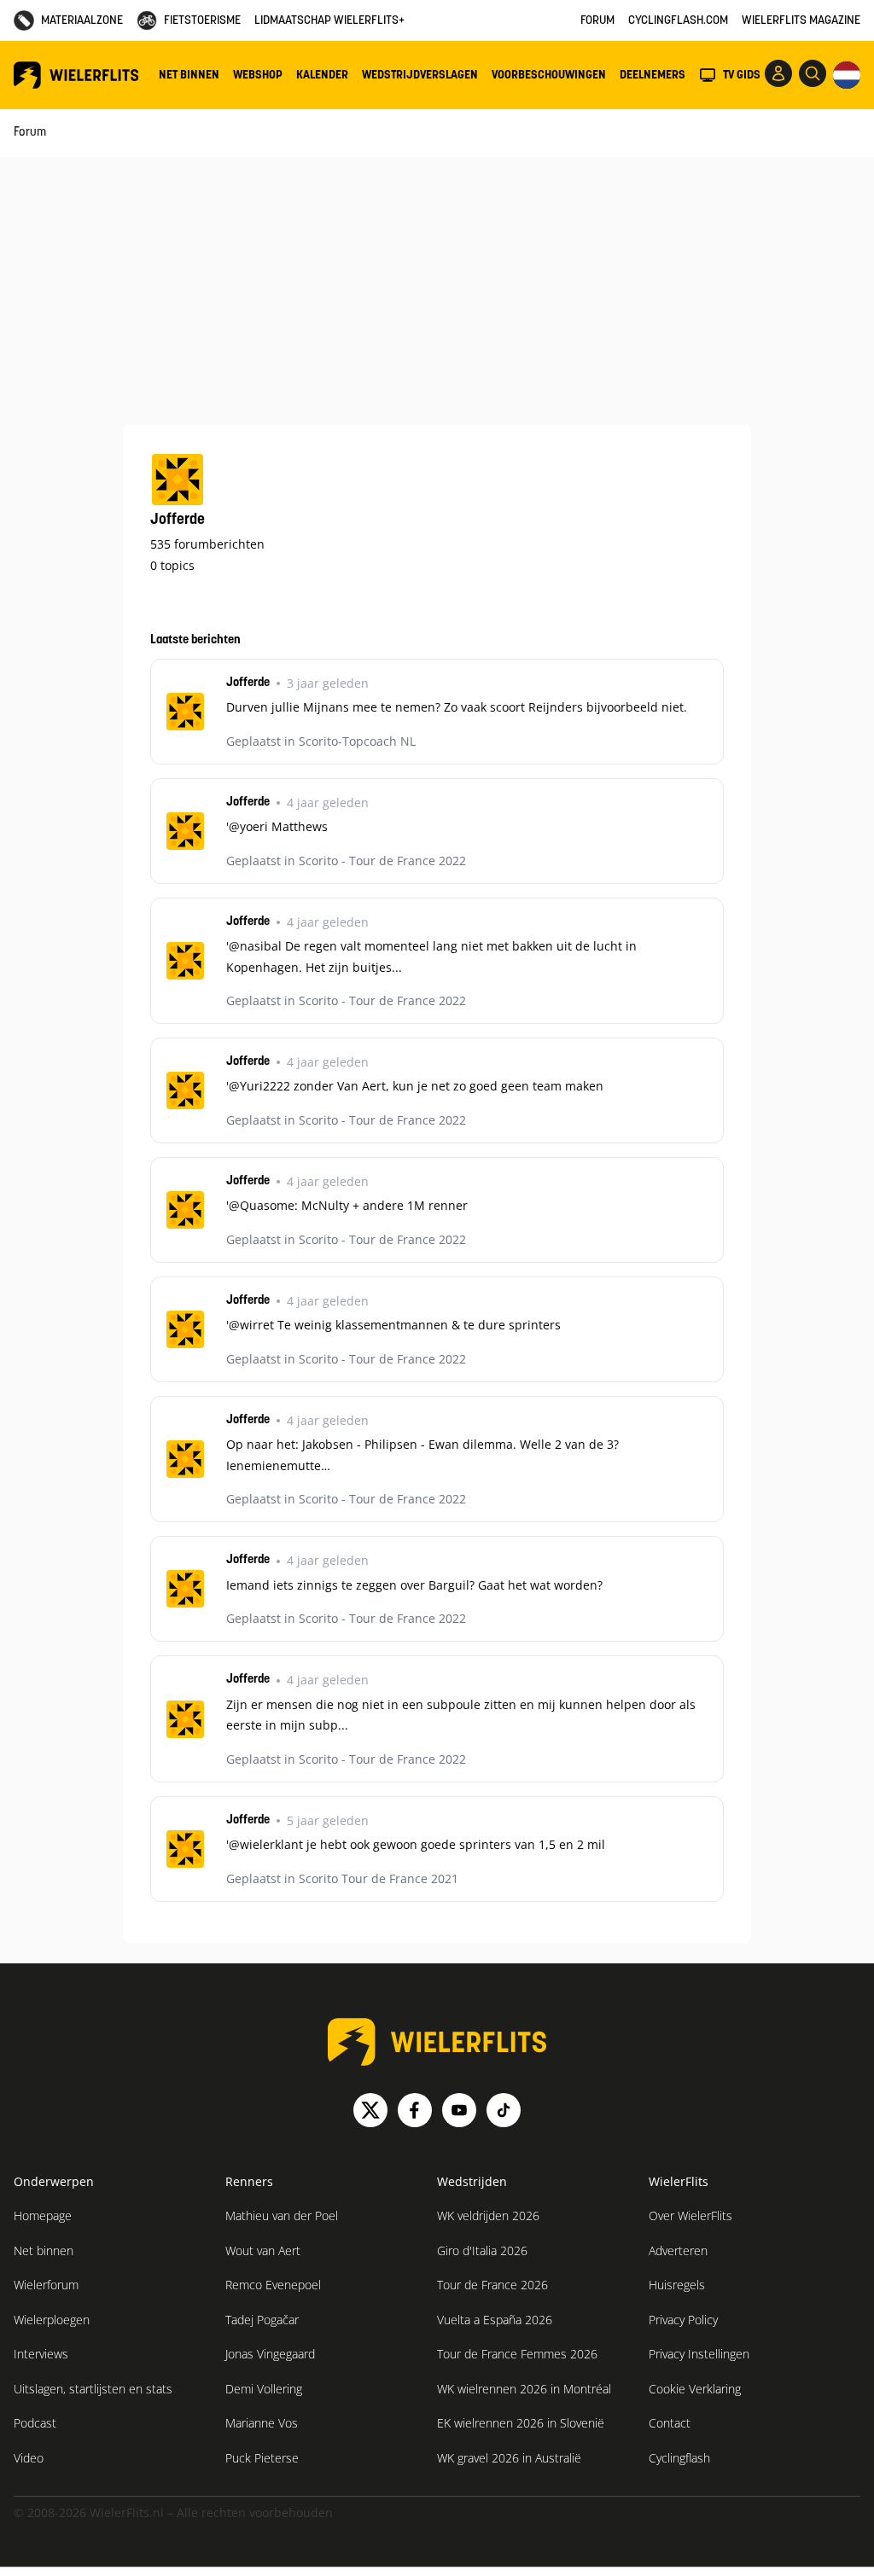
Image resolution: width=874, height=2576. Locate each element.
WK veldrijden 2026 (488, 2215)
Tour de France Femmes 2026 (517, 2354)
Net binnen (189, 76)
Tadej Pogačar (262, 2320)
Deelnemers (653, 76)
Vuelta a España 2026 (495, 2320)
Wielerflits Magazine (801, 21)
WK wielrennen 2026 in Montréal (524, 2389)
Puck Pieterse (262, 2458)
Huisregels (677, 2285)
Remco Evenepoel (273, 2285)
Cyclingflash (679, 2458)
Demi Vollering (264, 2389)
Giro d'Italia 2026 (482, 2250)
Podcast (35, 2423)
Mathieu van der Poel (282, 2215)
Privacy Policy (683, 2320)
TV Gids (742, 76)
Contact (670, 2423)
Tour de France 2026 (492, 2285)
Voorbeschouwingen (549, 76)
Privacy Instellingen (699, 2354)
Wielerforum (46, 2285)
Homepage (43, 2215)
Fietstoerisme (202, 21)
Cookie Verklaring (695, 2389)
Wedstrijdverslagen (420, 76)
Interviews (41, 2354)
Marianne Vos (262, 2423)
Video (29, 2458)
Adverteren (678, 2250)
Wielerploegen (52, 2320)
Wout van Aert (263, 2250)
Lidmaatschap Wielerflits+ (329, 21)
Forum (597, 21)
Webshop (258, 76)
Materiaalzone (82, 21)
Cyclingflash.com (678, 21)
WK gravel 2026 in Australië (509, 2458)
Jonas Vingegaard (270, 2354)
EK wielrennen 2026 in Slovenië (521, 2423)
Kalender (322, 76)
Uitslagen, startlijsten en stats (93, 2389)
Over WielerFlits (690, 2215)
